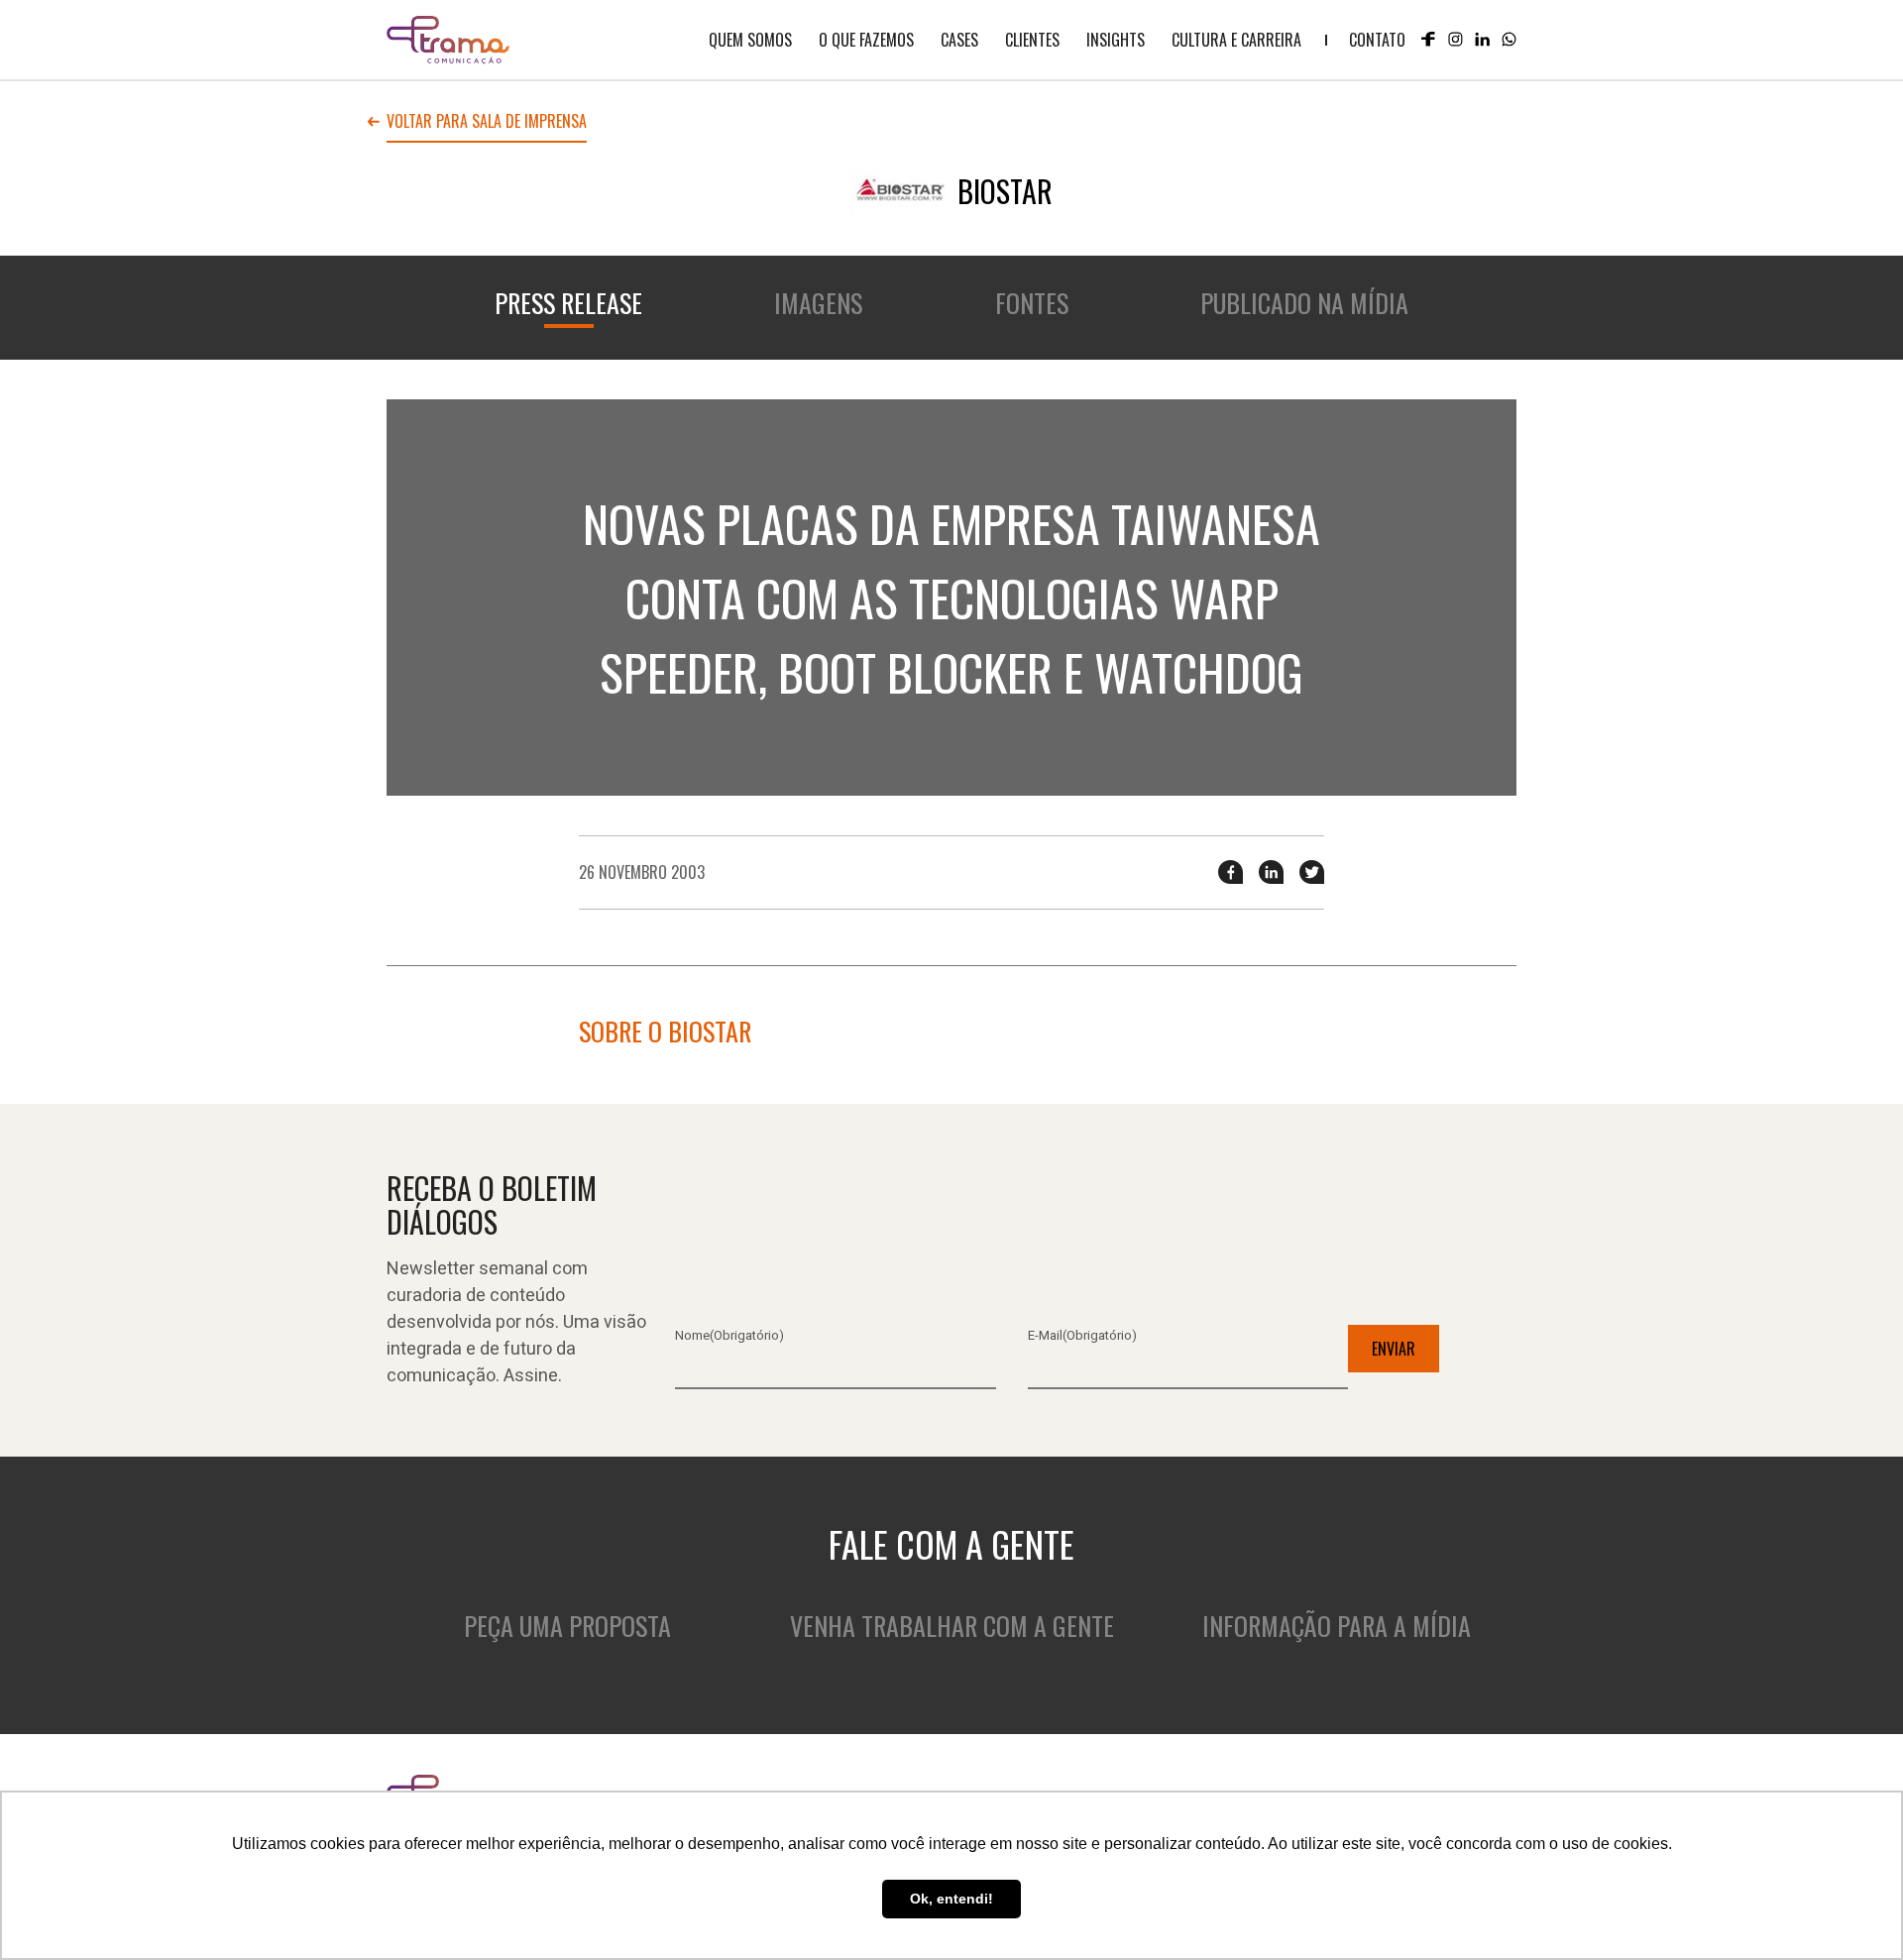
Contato (1377, 40)
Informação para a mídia (1337, 1626)
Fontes (1032, 303)
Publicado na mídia (1304, 303)
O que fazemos (866, 40)
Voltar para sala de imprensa (487, 123)
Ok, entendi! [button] (951, 1899)
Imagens (818, 303)
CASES (959, 40)
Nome (729, 1335)
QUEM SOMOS (750, 40)
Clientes (1032, 40)
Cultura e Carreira (1236, 40)
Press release (568, 303)
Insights (1116, 40)
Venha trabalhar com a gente (952, 1626)
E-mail (1082, 1335)
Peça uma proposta (567, 1626)
